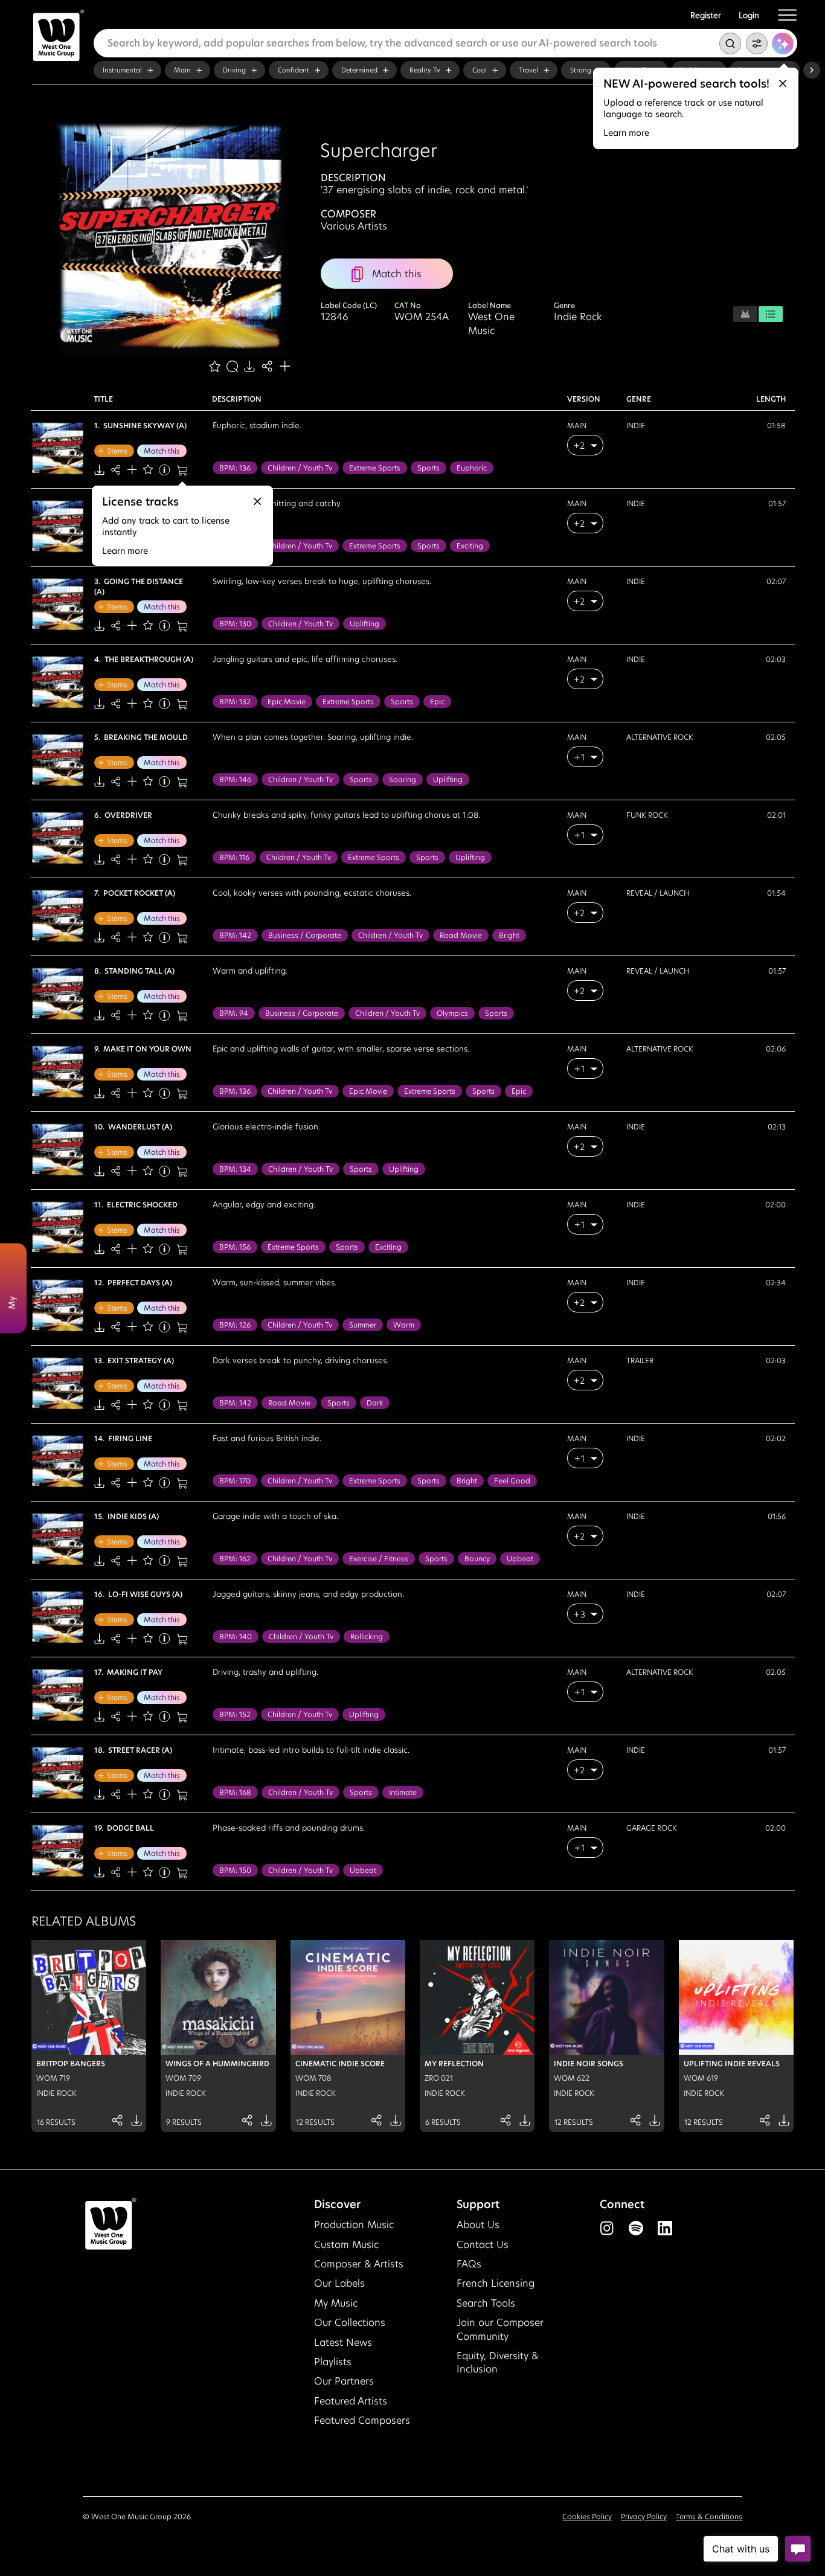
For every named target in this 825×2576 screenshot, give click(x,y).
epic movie (287, 702)
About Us (478, 2225)
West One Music (491, 324)
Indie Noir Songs (589, 2064)
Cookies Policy (587, 2517)
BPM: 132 (235, 702)
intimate (403, 1792)
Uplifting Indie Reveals (732, 2064)
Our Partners (344, 2381)
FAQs (469, 2264)
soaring (403, 779)
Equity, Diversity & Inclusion (498, 2362)
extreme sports (375, 468)
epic (437, 702)
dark (375, 1403)
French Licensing (496, 2283)
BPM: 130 (235, 624)
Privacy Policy (644, 2517)
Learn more (626, 133)
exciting (470, 546)
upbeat (520, 1559)
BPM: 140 (236, 1636)
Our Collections (350, 2323)
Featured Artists (351, 2401)
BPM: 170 (235, 1481)
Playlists (333, 2362)
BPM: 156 (235, 1247)
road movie (461, 935)
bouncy (477, 1559)
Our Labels (339, 2283)
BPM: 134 (235, 1169)
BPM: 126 (235, 1325)
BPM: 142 (235, 935)
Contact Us (483, 2245)
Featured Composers (362, 2420)
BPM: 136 (235, 468)
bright (509, 935)
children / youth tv (300, 468)
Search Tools (486, 2303)
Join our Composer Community (500, 2329)
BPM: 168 (235, 1792)
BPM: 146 (235, 779)
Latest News (343, 2343)
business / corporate (305, 935)
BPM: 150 (235, 1870)
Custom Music (346, 2245)
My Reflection (454, 2064)
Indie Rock (578, 317)
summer (363, 1325)
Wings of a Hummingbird (217, 2064)
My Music (336, 2303)
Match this (162, 451)
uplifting (364, 624)
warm (404, 1325)
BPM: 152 (235, 1714)
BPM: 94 (234, 1013)
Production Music (354, 2225)
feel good (512, 1481)
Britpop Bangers (71, 2064)
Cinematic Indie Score (340, 2064)
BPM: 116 (234, 857)
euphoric (472, 468)
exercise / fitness (379, 1559)
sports (429, 468)
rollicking (367, 1636)
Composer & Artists (359, 2264)
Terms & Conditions (709, 2517)
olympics (452, 1013)
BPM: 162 (235, 1559)
